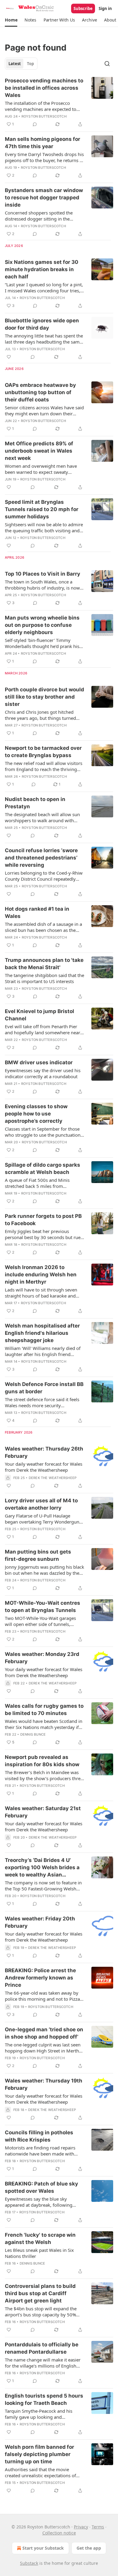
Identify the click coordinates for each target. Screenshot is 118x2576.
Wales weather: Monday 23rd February (42, 1658)
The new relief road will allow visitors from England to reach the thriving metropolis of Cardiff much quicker (44, 766)
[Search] (107, 64)
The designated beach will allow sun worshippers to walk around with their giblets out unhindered (42, 817)
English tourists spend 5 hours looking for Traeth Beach (44, 2399)
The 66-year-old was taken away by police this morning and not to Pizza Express (42, 1996)
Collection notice (59, 2533)
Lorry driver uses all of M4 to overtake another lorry (41, 1504)
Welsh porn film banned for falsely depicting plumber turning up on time (39, 2454)
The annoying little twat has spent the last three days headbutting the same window (44, 339)
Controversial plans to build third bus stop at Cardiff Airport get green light (40, 2293)
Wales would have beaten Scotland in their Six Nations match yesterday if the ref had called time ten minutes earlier (44, 1724)
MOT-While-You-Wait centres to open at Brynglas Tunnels (43, 1607)
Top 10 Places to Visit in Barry (43, 574)
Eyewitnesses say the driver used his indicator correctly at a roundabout (43, 1073)
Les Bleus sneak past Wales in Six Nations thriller (39, 2253)
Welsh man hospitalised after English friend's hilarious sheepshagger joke (42, 1333)
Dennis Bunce (33, 1734)
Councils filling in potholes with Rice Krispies (39, 2136)
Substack (29, 2563)
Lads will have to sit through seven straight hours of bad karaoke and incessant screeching (41, 1293)
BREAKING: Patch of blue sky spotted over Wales (41, 2187)
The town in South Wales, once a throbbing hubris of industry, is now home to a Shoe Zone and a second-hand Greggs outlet (42, 585)
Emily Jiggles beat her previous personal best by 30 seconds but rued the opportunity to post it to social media (44, 1234)
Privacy (81, 2527)
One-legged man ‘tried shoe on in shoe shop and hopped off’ (44, 2033)
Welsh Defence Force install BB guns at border (44, 1388)
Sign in (105, 8)
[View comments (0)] (35, 124)
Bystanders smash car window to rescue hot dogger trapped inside (44, 198)
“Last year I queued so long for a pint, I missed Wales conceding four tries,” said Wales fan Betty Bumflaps (44, 288)
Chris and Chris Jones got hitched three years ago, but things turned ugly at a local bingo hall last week (41, 715)
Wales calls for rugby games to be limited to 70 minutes (44, 1710)
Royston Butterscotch (44, 116)
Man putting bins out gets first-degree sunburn (38, 1555)
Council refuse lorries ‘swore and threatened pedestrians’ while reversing (41, 858)
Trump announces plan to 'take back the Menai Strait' (44, 964)
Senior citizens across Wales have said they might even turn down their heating (44, 410)
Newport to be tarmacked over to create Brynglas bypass (43, 752)
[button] (11, 20)
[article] (59, 102)
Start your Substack (43, 2548)
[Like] (9, 357)
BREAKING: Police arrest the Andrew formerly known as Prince (40, 1978)
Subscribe (83, 8)
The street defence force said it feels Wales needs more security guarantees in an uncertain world (42, 1402)
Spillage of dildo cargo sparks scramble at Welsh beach (43, 1168)
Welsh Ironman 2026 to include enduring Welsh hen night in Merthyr (41, 1275)
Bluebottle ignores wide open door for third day (42, 324)
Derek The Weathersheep (53, 1478)
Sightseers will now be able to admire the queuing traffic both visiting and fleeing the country (44, 527)
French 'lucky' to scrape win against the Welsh (40, 2239)
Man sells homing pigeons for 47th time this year (43, 143)
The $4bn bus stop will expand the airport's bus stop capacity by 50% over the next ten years (41, 2312)
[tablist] (21, 64)
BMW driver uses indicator (39, 1062)
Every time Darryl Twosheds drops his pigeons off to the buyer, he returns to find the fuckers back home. (44, 157)
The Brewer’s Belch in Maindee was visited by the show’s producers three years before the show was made (44, 1775)
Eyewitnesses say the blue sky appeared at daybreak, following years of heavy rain (39, 2202)
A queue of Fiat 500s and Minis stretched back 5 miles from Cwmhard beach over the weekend (41, 1183)
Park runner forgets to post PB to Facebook (43, 1220)
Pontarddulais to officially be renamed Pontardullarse (42, 2348)
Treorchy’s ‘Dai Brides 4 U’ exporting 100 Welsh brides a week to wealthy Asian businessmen (42, 1868)
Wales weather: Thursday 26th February (44, 1452)
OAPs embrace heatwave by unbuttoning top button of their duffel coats (40, 392)
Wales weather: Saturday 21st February (43, 1812)
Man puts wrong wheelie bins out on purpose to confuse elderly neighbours (42, 625)
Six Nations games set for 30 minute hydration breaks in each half (42, 269)
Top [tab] (30, 64)
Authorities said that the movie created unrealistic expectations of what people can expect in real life (40, 2472)
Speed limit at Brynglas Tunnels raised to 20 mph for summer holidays (42, 509)
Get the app (89, 2548)
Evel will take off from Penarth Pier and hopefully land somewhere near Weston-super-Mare (43, 1029)
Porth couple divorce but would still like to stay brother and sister (44, 697)
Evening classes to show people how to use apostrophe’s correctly (36, 1114)
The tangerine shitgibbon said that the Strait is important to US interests (44, 978)
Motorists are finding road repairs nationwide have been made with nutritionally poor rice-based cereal (41, 2151)
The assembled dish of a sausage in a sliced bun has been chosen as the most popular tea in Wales (43, 927)
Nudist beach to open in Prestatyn (35, 803)
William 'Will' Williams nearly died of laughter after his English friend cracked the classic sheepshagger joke (44, 1351)
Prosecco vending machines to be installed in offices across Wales (44, 88)
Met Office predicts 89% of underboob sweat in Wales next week (39, 451)
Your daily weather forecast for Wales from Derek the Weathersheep (44, 1467)
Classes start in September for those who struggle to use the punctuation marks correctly (43, 1132)
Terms (98, 2527)
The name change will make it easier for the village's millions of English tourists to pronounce (43, 2363)
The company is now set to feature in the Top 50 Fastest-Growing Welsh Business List (43, 1886)
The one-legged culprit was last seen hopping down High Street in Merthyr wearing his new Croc (44, 2048)
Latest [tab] (15, 64)
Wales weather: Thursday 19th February (44, 2084)
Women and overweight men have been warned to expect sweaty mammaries (41, 469)
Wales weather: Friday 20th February (40, 1922)
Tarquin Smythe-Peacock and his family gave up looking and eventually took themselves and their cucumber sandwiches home (43, 2414)
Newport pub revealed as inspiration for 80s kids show (42, 1761)
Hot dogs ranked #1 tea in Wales (37, 912)
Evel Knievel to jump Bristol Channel (39, 1015)
